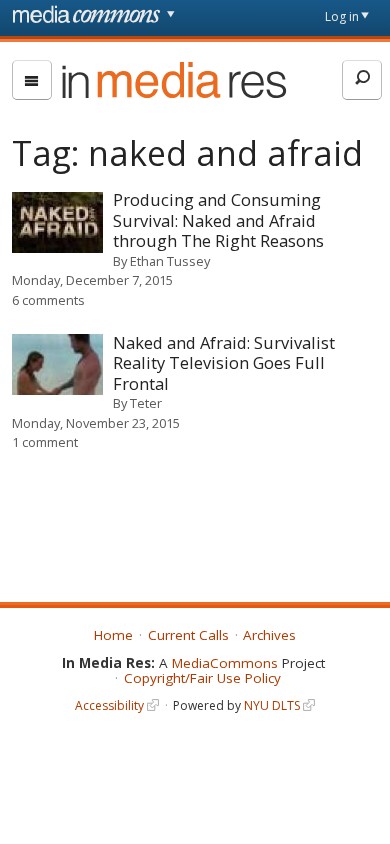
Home (113, 635)
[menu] (32, 80)
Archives (269, 635)
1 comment (45, 442)
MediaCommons (225, 663)
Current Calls (188, 635)
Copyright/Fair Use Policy (202, 678)
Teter (146, 403)
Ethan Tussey (170, 261)
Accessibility (109, 705)
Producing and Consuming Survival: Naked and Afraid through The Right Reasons (218, 220)
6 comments (48, 300)
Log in (342, 16)
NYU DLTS (272, 705)
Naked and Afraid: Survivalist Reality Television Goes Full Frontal (224, 363)
